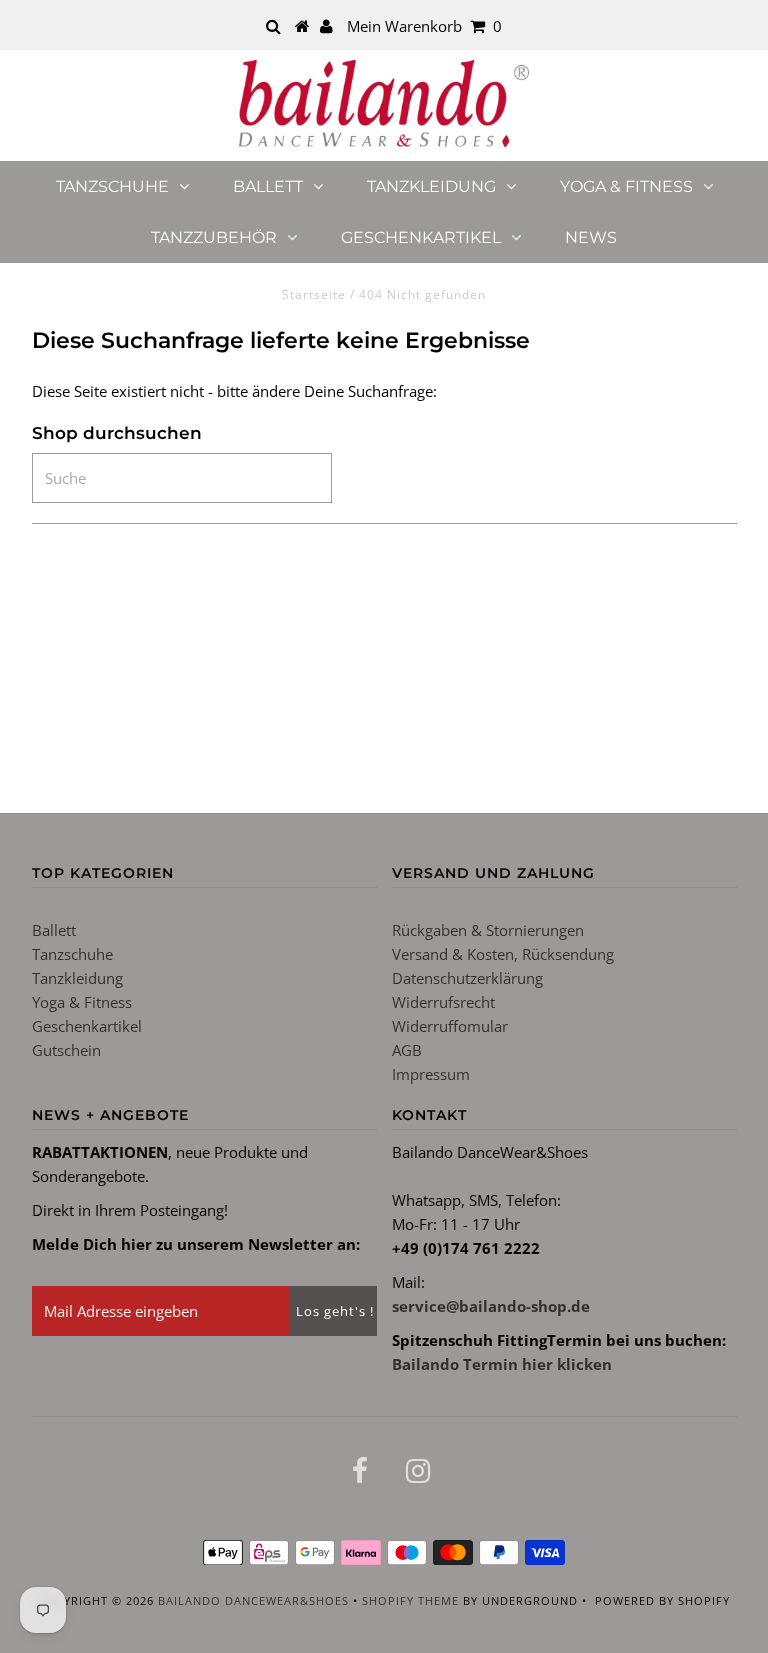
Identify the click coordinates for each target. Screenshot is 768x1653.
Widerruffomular (450, 1026)
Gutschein (66, 1050)
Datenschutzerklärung (467, 978)
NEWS (591, 237)
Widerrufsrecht (443, 1002)
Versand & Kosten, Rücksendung (503, 954)
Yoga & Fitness (626, 186)
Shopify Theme (410, 1600)
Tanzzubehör (214, 237)
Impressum (431, 1074)
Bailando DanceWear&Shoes (253, 1600)
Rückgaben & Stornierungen (488, 930)
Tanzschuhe (112, 186)
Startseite (314, 294)
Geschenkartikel (421, 237)
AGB (407, 1050)
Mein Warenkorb (424, 26)
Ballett (268, 186)
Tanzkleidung (431, 186)
